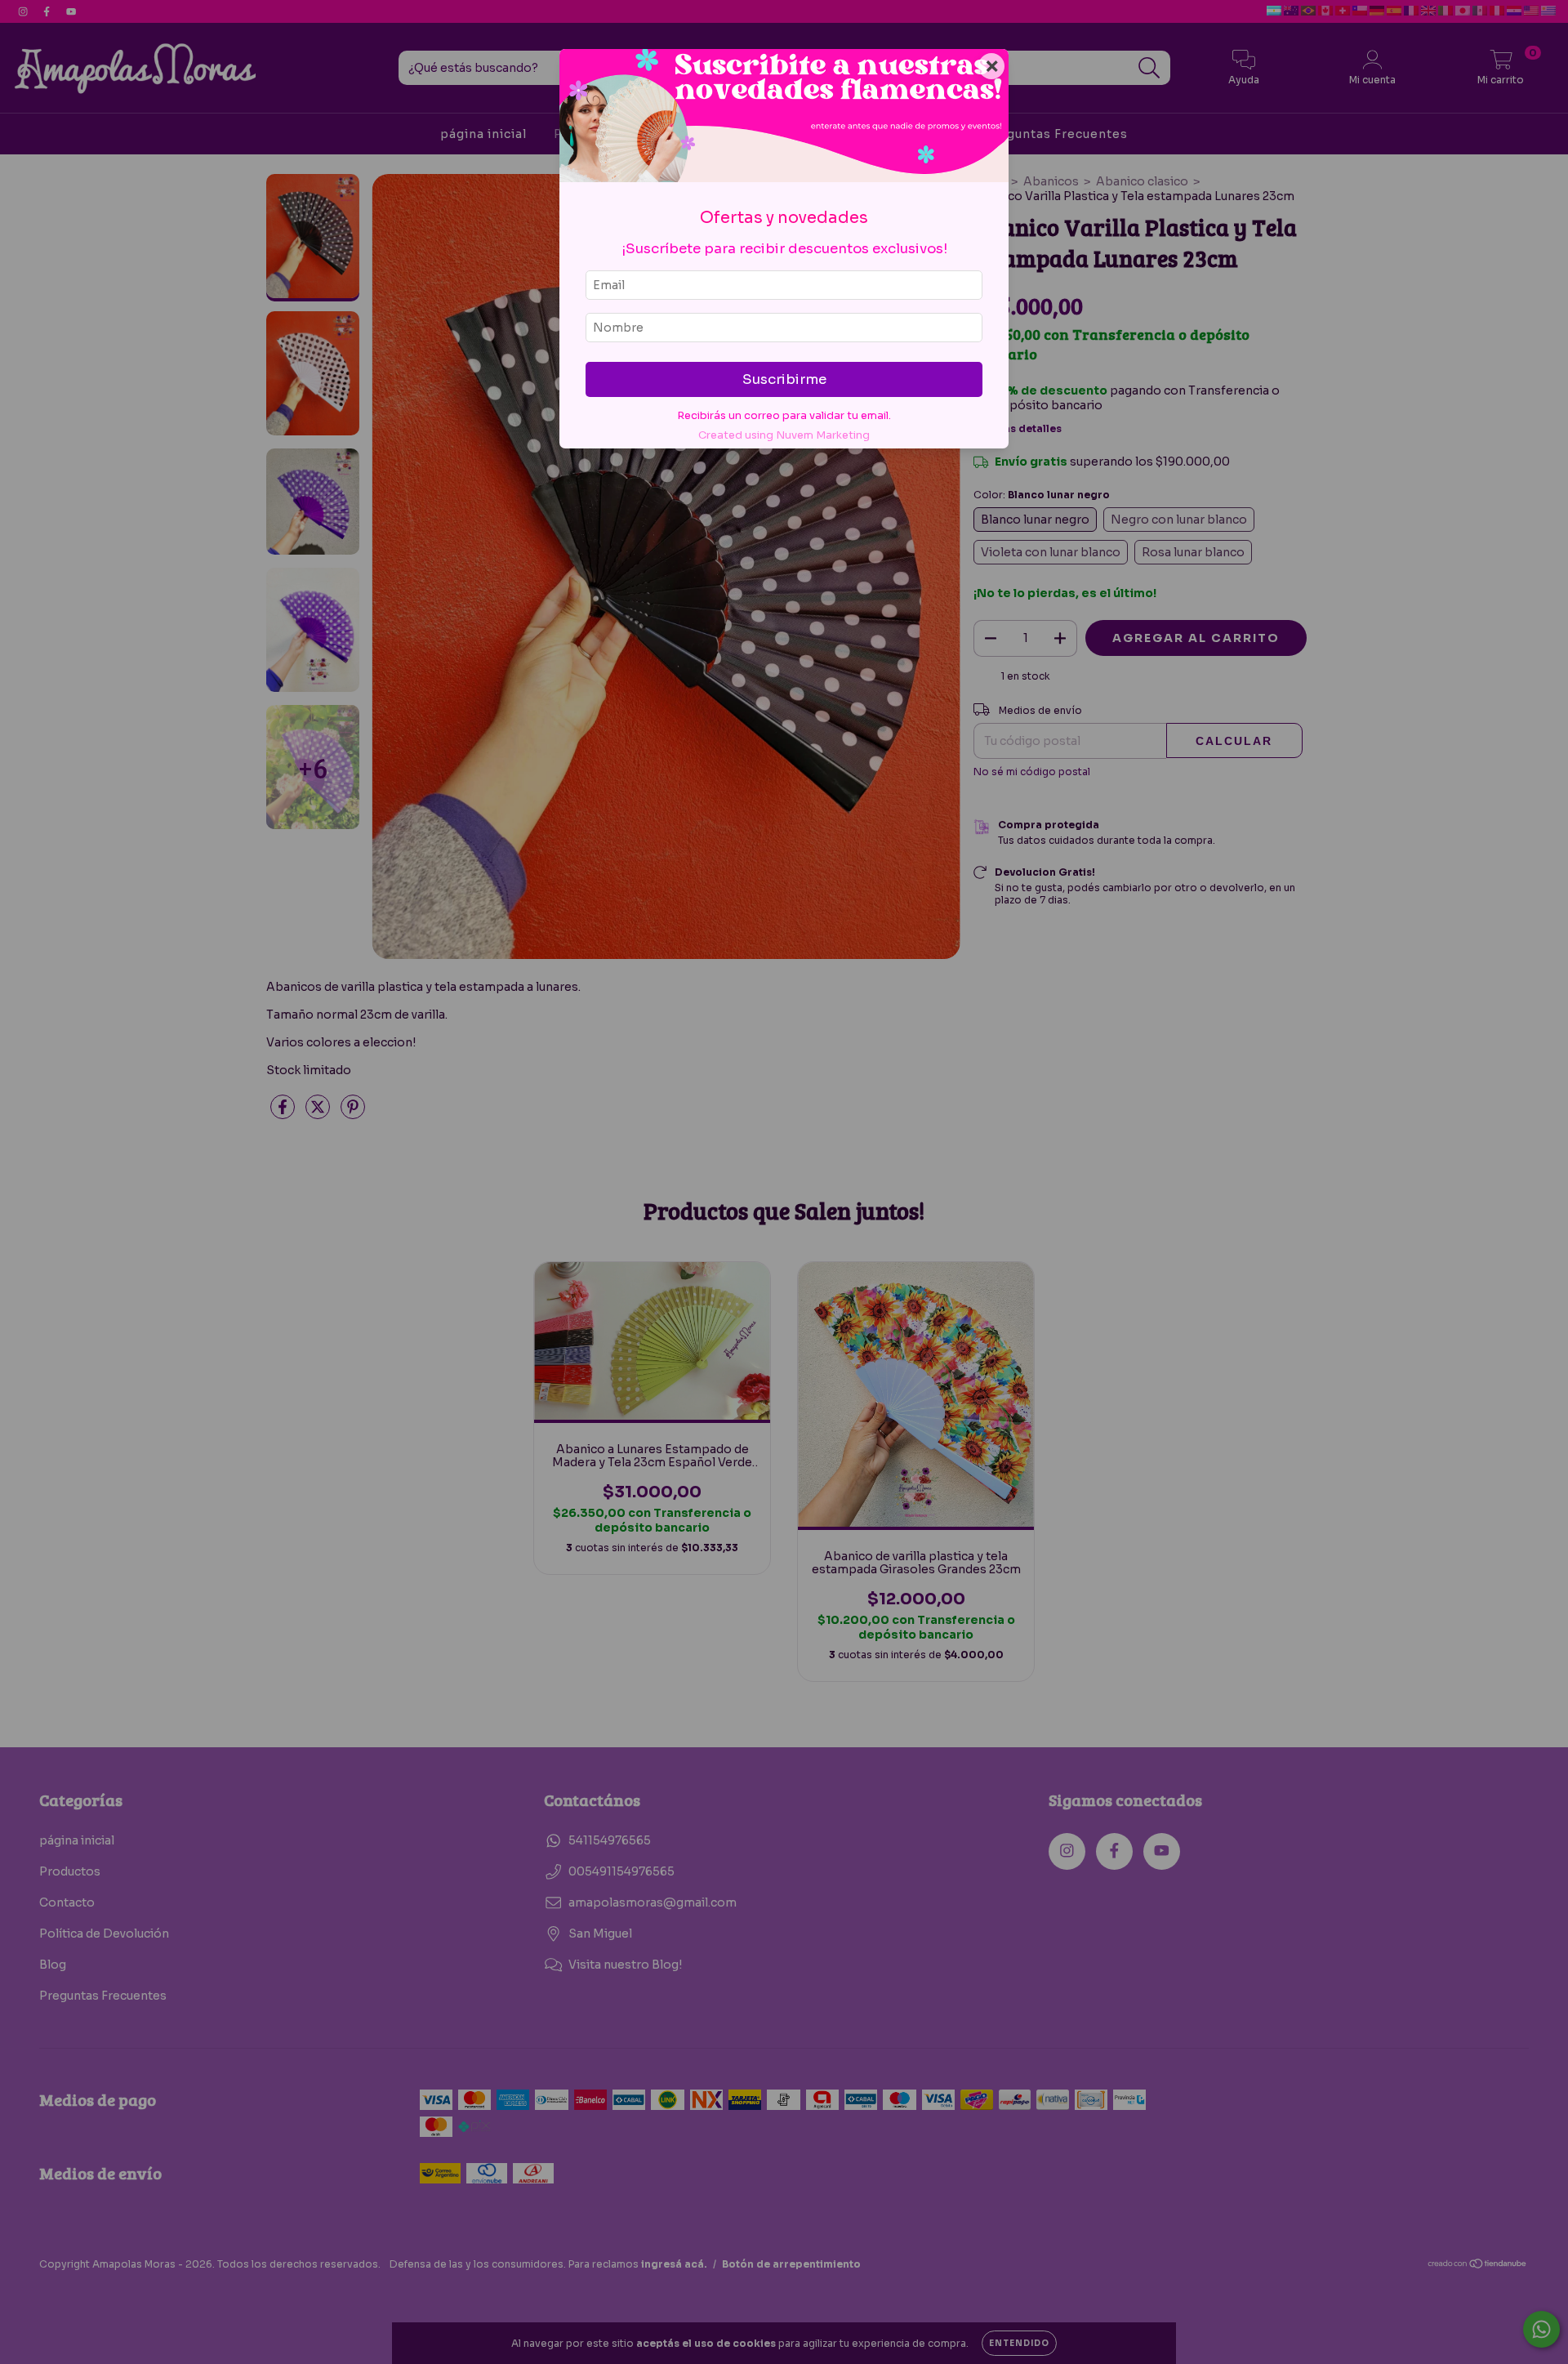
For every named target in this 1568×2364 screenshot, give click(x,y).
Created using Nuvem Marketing (784, 435)
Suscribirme (784, 379)
